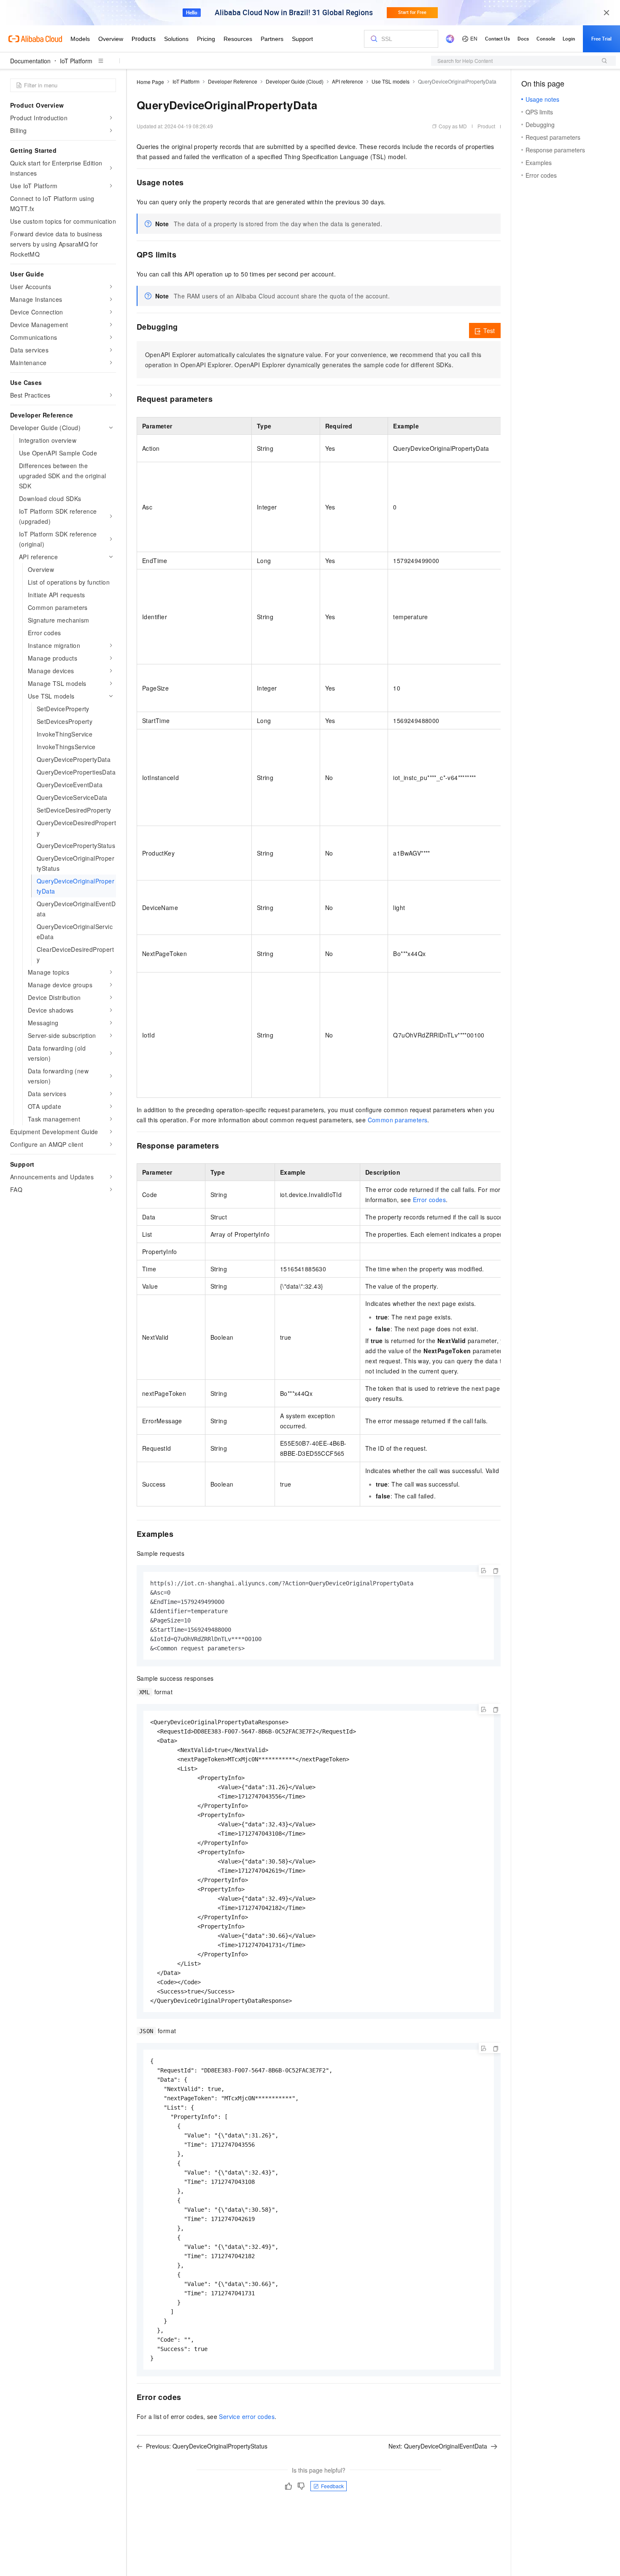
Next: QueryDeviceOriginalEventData (438, 2446)
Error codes (429, 1200)
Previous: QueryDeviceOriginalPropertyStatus (207, 2446)
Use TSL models (391, 81)
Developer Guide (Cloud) (295, 81)
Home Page (150, 82)
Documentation (30, 61)
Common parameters (398, 1120)
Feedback (332, 2486)
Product (486, 126)
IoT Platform (76, 61)
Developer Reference (233, 81)
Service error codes (247, 2416)
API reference (348, 81)
